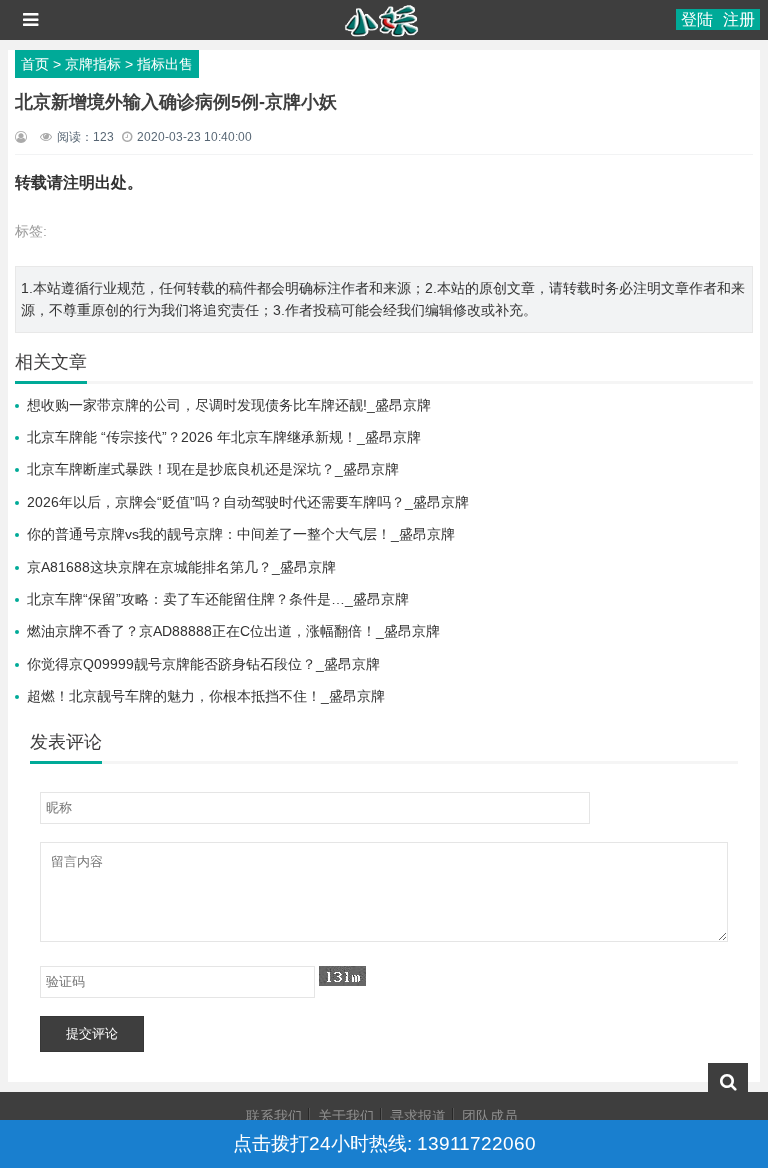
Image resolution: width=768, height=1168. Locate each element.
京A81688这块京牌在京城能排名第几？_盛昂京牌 (181, 567)
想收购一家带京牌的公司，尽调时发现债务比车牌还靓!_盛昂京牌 (229, 405)
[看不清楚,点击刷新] (342, 976)
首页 (35, 64)
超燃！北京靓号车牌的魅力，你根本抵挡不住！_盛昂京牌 (206, 696)
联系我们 (274, 1116)
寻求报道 (418, 1116)
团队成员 (490, 1116)
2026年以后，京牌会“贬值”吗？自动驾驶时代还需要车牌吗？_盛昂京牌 (248, 502)
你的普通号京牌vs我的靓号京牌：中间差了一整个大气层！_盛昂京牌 (241, 534)
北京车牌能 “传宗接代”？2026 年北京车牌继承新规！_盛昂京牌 (224, 437)
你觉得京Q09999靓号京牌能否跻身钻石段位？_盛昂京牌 (203, 664)
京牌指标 (93, 64)
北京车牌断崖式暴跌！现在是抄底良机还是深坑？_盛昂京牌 (213, 469)
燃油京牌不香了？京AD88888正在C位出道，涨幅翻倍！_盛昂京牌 (233, 631)
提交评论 (92, 1033)
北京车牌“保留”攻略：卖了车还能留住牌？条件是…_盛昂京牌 (218, 599)
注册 (739, 19)
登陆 (697, 19)
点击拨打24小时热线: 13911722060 (384, 1143)
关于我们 (346, 1116)
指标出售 (165, 64)
